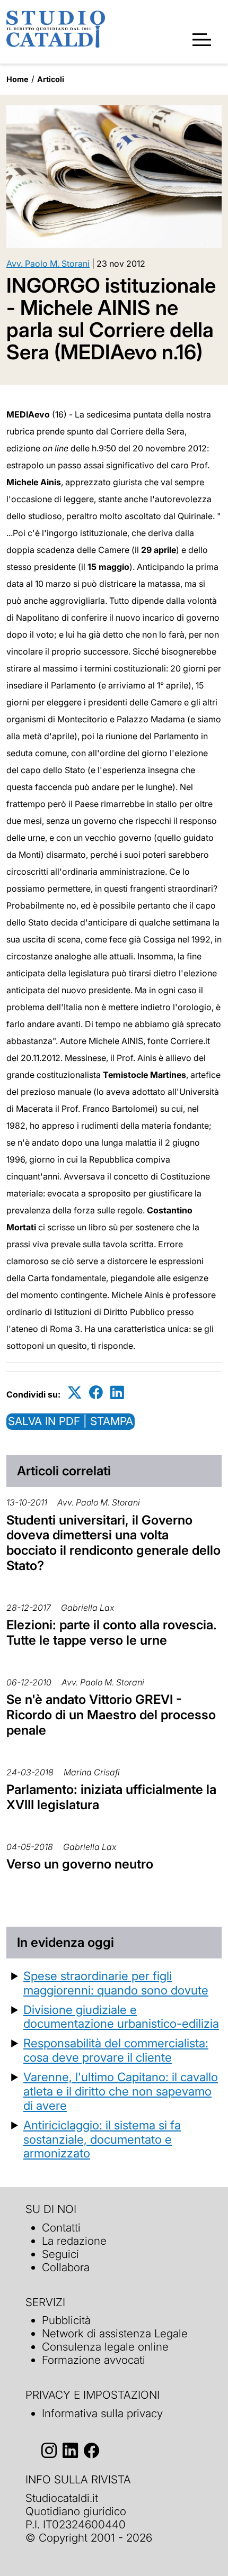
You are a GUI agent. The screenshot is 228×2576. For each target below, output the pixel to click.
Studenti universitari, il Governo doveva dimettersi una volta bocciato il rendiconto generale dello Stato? (113, 1543)
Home (17, 79)
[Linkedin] (117, 1393)
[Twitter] (75, 1393)
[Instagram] (49, 2451)
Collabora (66, 2267)
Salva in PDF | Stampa (71, 1421)
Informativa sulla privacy (102, 2413)
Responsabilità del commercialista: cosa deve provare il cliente (116, 2050)
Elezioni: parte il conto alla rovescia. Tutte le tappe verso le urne (112, 1632)
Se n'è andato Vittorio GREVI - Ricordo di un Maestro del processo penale (111, 1715)
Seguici (60, 2254)
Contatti (61, 2228)
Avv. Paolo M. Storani (48, 264)
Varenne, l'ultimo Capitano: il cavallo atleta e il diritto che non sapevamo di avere (121, 2091)
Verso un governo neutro (80, 1864)
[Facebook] (96, 1393)
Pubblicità (66, 2320)
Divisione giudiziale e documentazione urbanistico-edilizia (121, 2017)
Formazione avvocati (94, 2360)
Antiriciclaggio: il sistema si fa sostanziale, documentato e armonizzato (102, 2139)
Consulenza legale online (105, 2347)
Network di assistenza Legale (115, 2333)
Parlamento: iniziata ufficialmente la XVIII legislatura (111, 1797)
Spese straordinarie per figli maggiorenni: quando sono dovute (116, 1983)
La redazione (74, 2241)
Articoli (51, 79)
